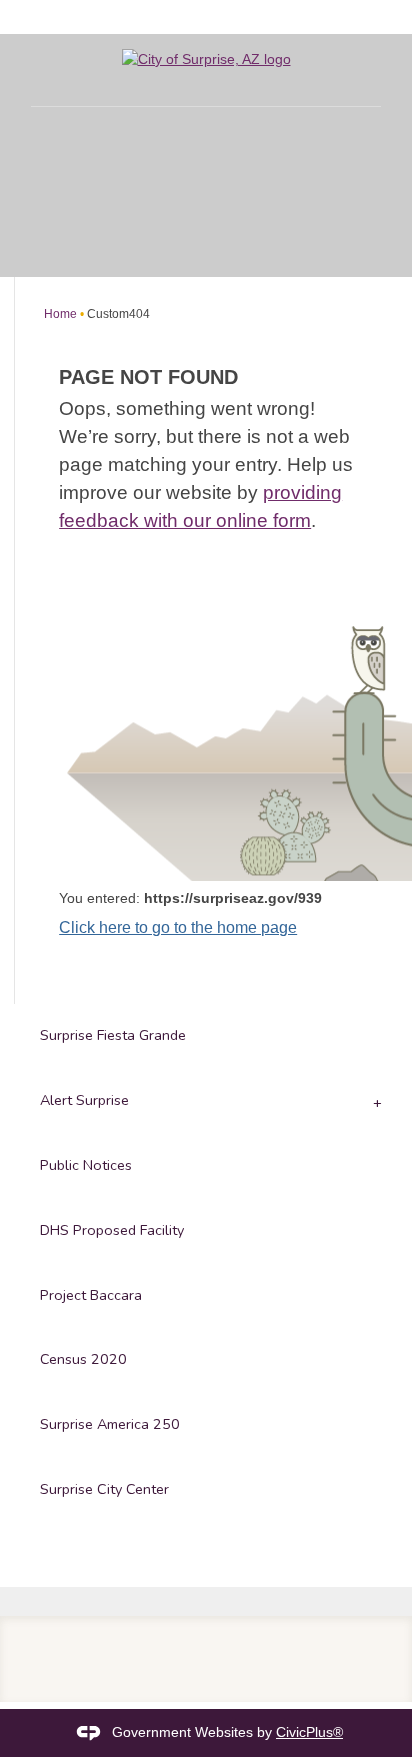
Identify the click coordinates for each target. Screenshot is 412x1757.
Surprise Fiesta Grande (113, 1035)
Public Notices (86, 1165)
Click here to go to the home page (178, 927)
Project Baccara (91, 1295)
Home (60, 314)
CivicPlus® (309, 1732)
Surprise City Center (104, 1489)
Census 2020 (83, 1359)
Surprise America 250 (110, 1424)
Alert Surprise (84, 1100)
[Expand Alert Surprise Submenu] (375, 1101)
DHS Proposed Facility (112, 1230)
